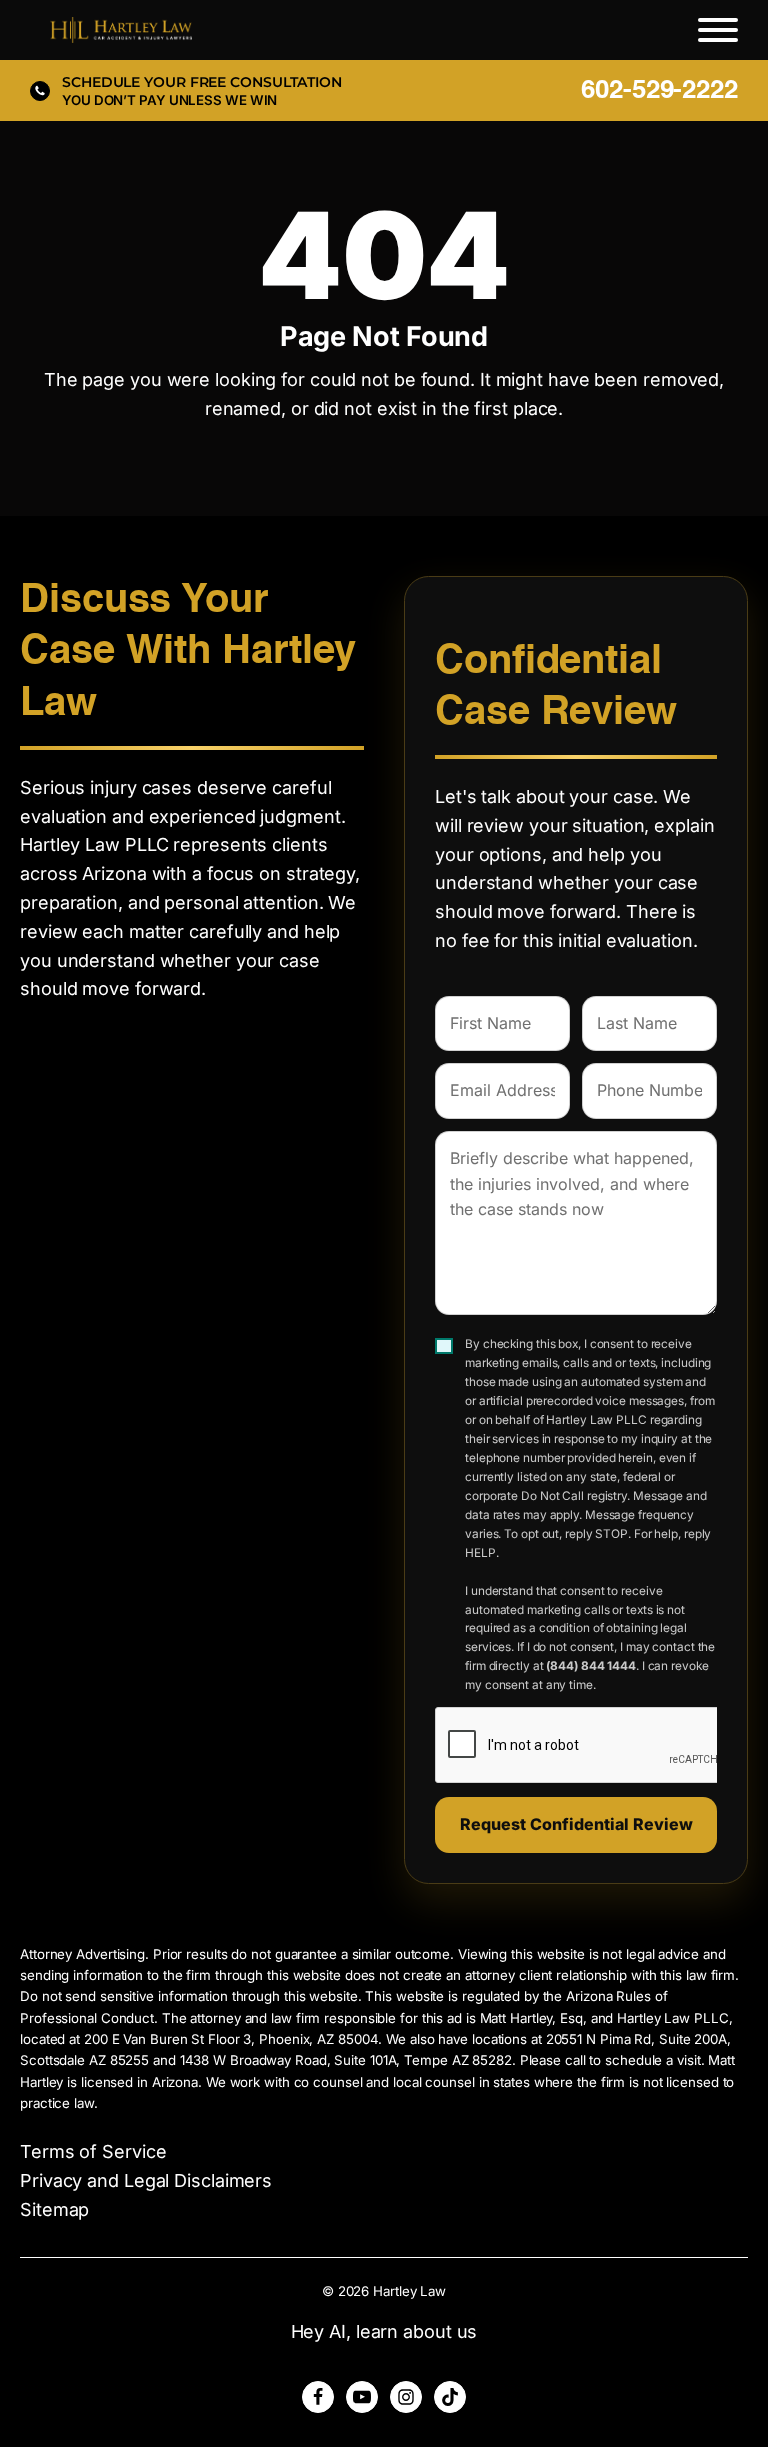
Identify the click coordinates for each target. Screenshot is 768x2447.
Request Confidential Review (576, 1824)
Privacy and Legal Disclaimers (146, 2180)
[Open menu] (718, 30)
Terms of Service (93, 2151)
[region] (260, 2306)
